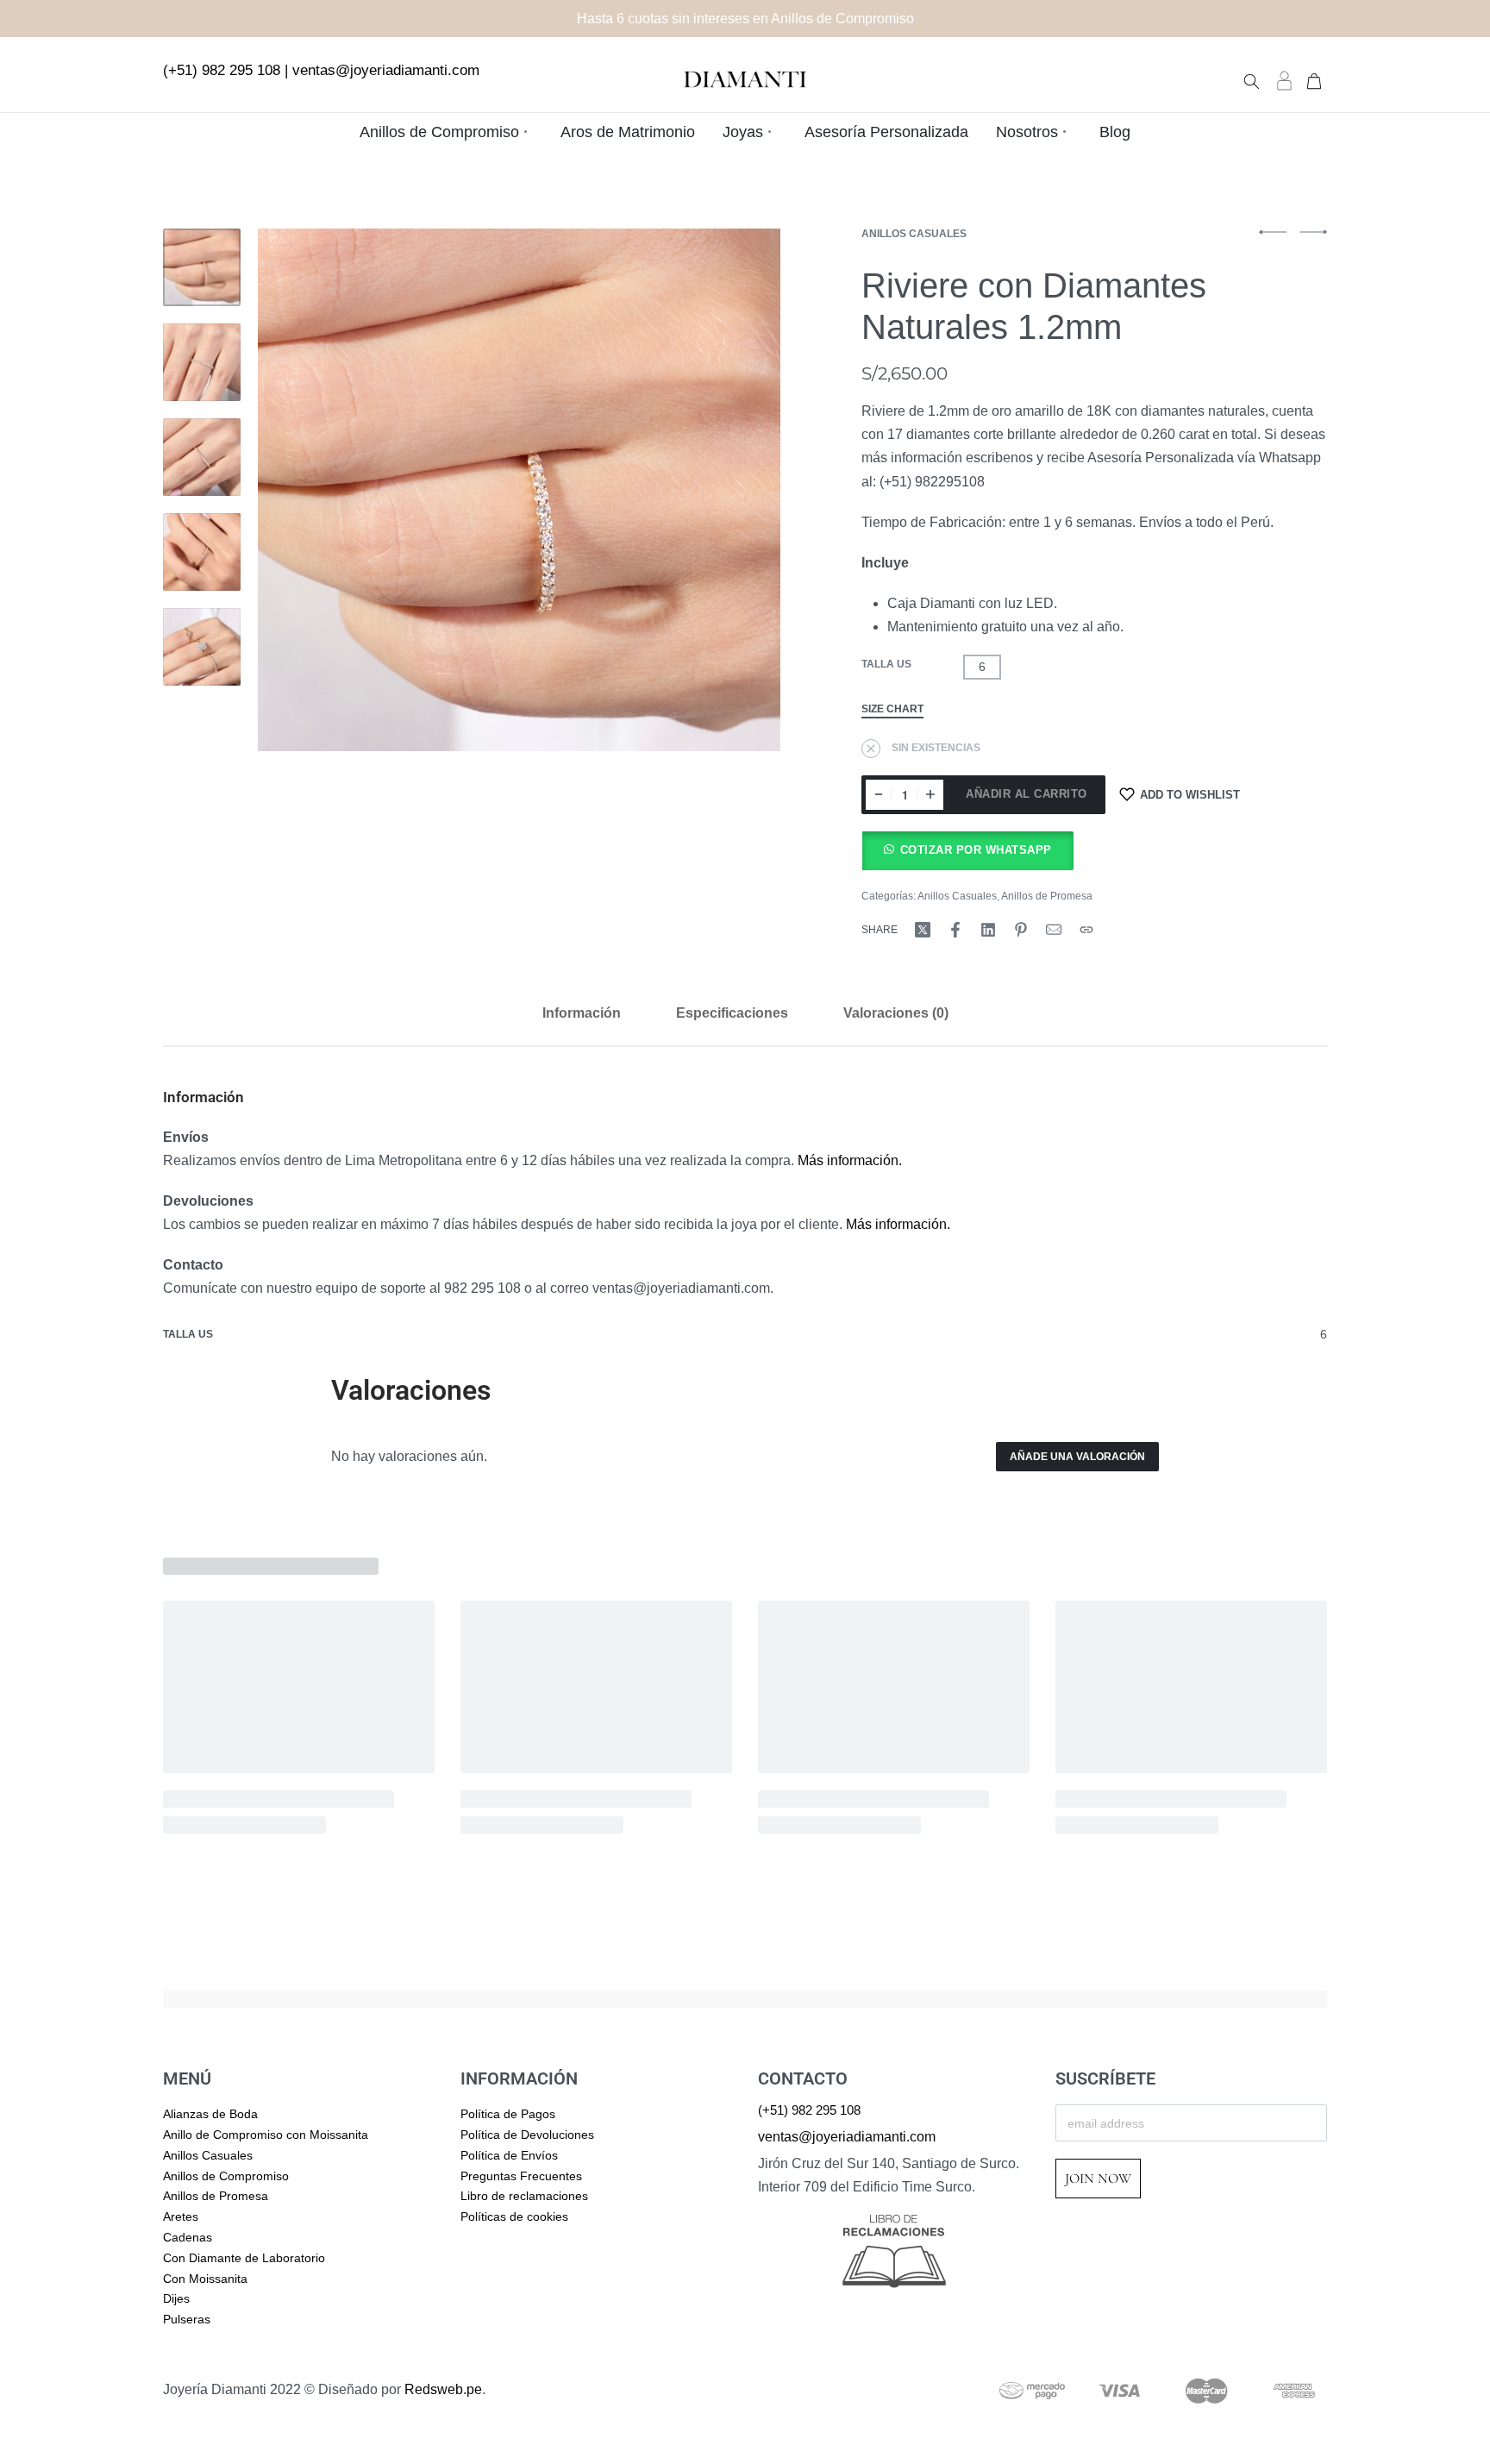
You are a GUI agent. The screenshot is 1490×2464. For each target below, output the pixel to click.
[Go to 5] (202, 647)
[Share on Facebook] (955, 930)
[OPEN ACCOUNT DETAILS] (1284, 80)
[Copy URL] (1086, 930)
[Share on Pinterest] (1021, 930)
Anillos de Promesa (1047, 896)
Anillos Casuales (914, 234)
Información (582, 1013)
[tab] (582, 1013)
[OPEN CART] (1314, 79)
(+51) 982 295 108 (222, 70)
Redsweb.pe (443, 2389)
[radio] (982, 667)
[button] (967, 851)
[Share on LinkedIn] (988, 930)
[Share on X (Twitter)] (923, 930)
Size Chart (892, 709)
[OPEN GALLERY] (519, 490)
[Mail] (1054, 930)
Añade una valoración (1077, 1457)
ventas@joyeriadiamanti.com (386, 70)
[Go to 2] (202, 362)
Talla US (886, 664)
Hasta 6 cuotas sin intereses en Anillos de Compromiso (745, 19)
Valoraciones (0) (896, 1013)
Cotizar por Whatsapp (976, 850)
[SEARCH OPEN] (1252, 80)
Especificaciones (732, 1013)
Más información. (850, 1160)
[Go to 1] (202, 267)
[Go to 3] (202, 457)
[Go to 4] (202, 552)
